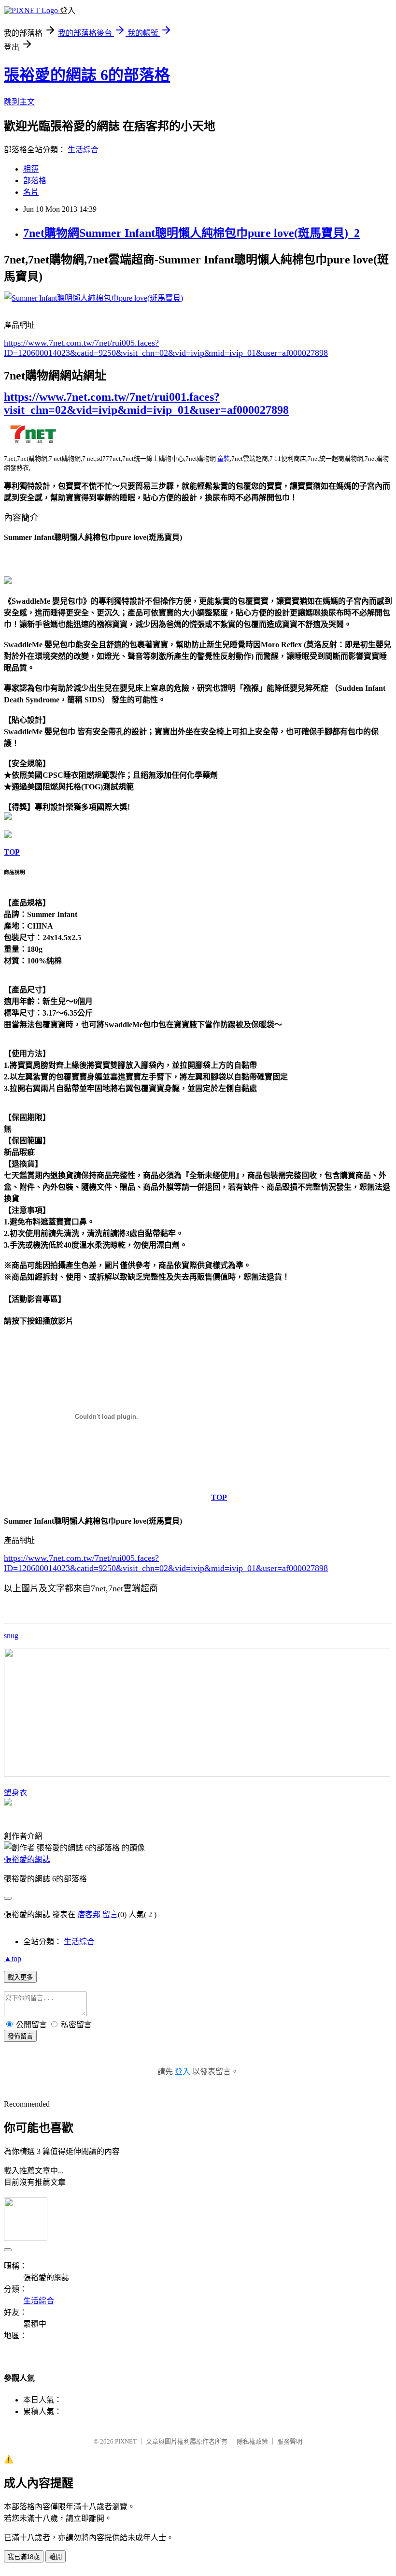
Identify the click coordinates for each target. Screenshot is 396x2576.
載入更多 (20, 1977)
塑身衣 (15, 1793)
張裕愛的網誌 (27, 1859)
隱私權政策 (252, 2441)
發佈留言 (20, 2036)
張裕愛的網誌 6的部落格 (87, 75)
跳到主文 (19, 102)
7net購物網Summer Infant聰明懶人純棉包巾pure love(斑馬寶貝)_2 (191, 233)
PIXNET (126, 2441)
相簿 (31, 169)
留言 (110, 1914)
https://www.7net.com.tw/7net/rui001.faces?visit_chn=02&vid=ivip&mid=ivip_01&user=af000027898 (146, 403)
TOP (12, 852)
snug (11, 1636)
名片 (31, 192)
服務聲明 (290, 2441)
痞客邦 (89, 1914)
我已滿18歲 (24, 2557)
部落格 (35, 181)
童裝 (224, 458)
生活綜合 (83, 150)
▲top (13, 1958)
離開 (56, 2557)
